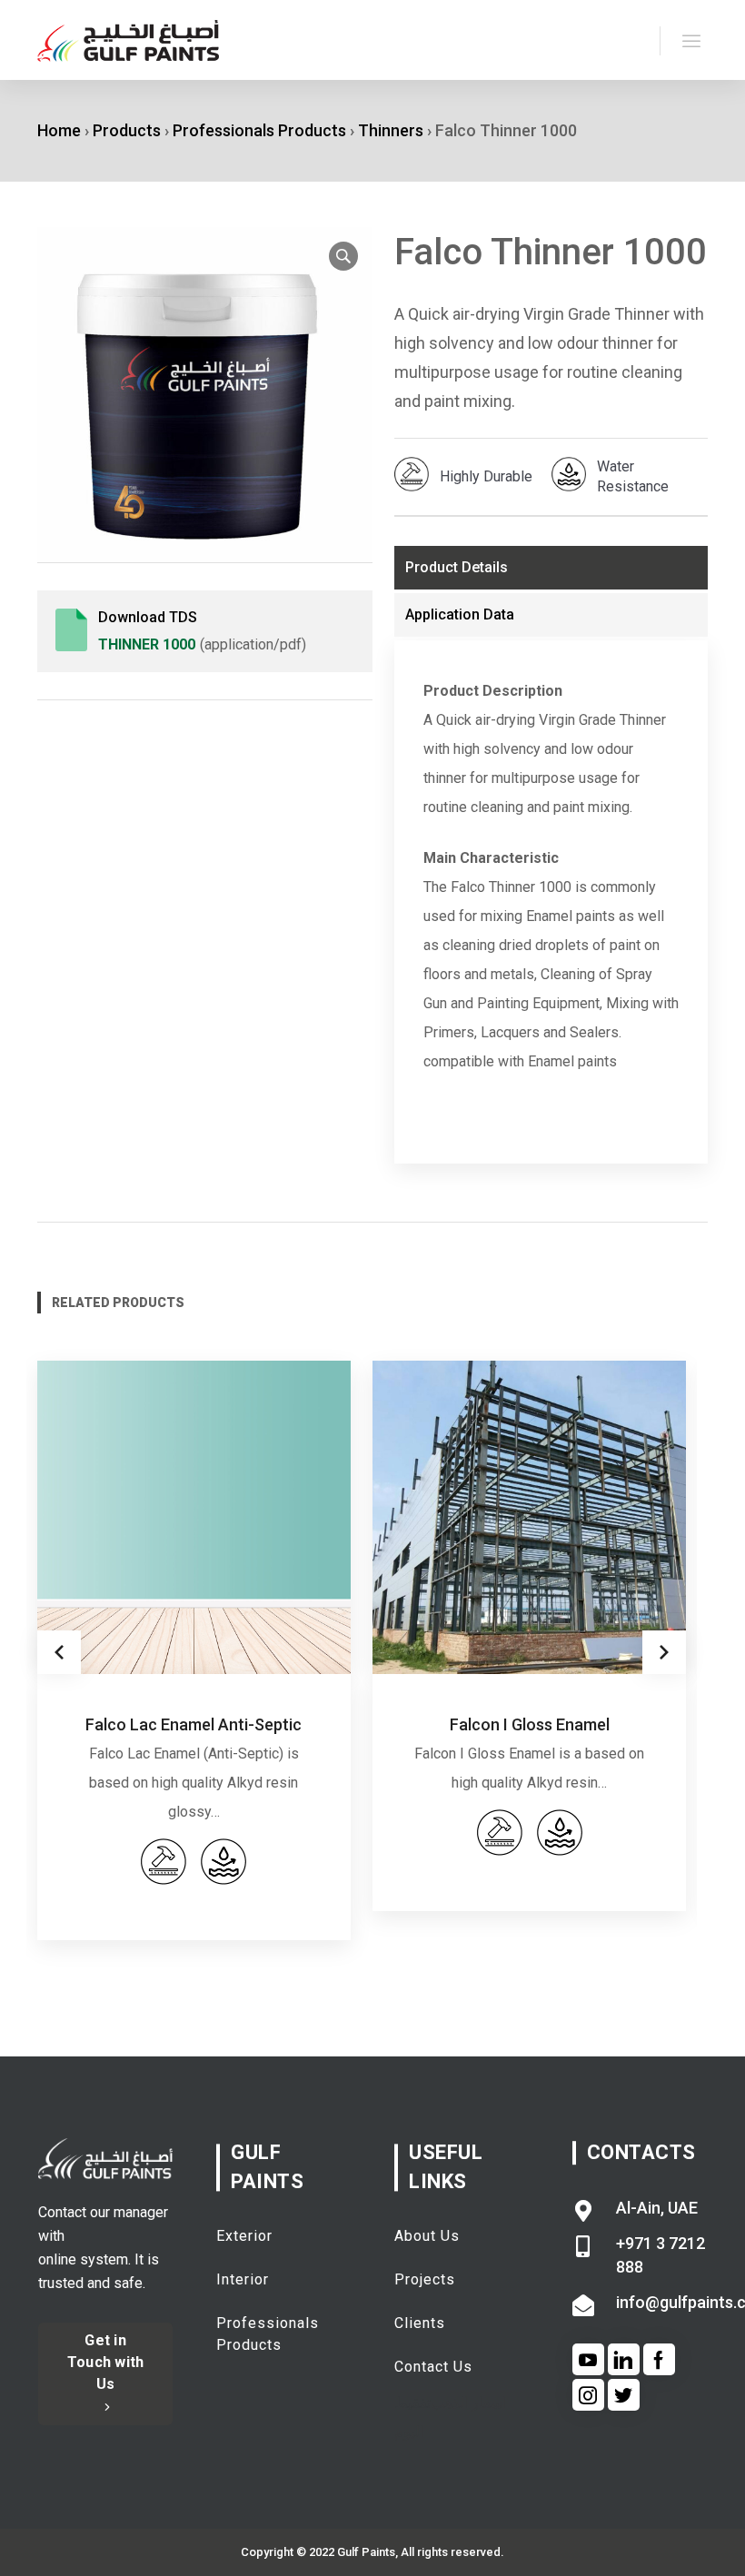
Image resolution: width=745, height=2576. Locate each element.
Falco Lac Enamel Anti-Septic (194, 1724)
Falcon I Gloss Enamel (530, 1724)
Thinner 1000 (147, 644)
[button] (343, 256)
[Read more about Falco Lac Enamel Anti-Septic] (194, 1517)
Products (127, 130)
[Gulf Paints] (128, 40)
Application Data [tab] (460, 614)
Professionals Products (259, 130)
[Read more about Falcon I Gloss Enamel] (529, 1517)
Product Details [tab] (457, 567)
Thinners (391, 130)
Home (59, 130)
